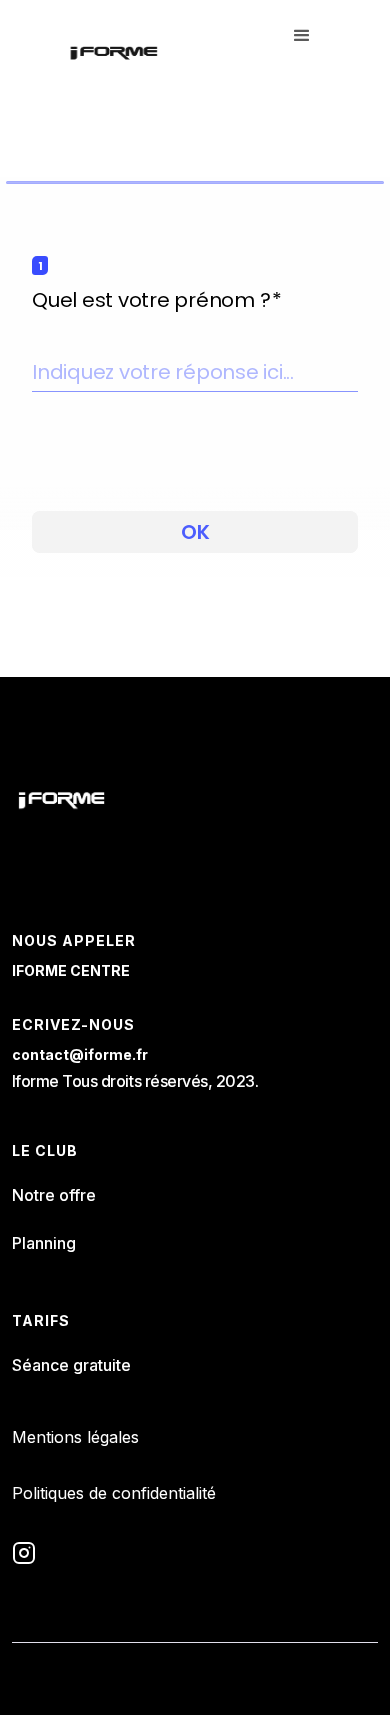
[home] (114, 52)
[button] (302, 52)
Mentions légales (75, 1437)
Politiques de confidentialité (114, 1493)
